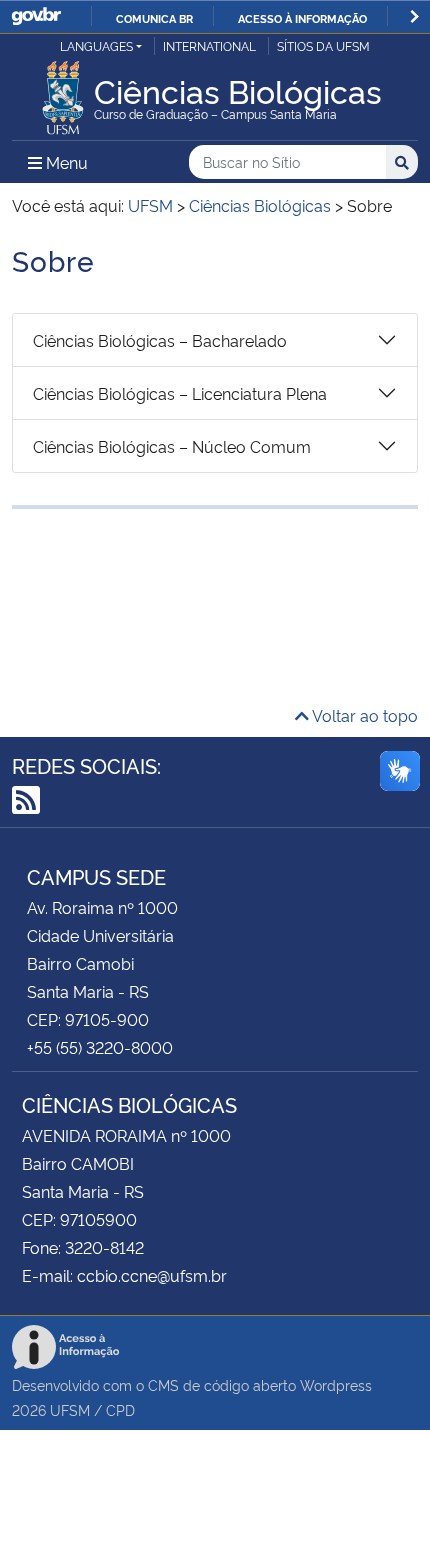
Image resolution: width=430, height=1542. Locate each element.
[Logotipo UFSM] (63, 92)
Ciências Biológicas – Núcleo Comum (172, 446)
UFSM (70, 1409)
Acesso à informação (302, 18)
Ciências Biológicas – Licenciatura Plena (180, 393)
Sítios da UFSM (323, 45)
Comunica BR (154, 18)
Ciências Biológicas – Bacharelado (160, 340)
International (209, 45)
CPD (120, 1409)
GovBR (36, 16)
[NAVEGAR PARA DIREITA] (414, 16)
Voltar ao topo (363, 715)
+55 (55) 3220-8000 (100, 1047)
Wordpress (336, 1384)
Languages (96, 45)
